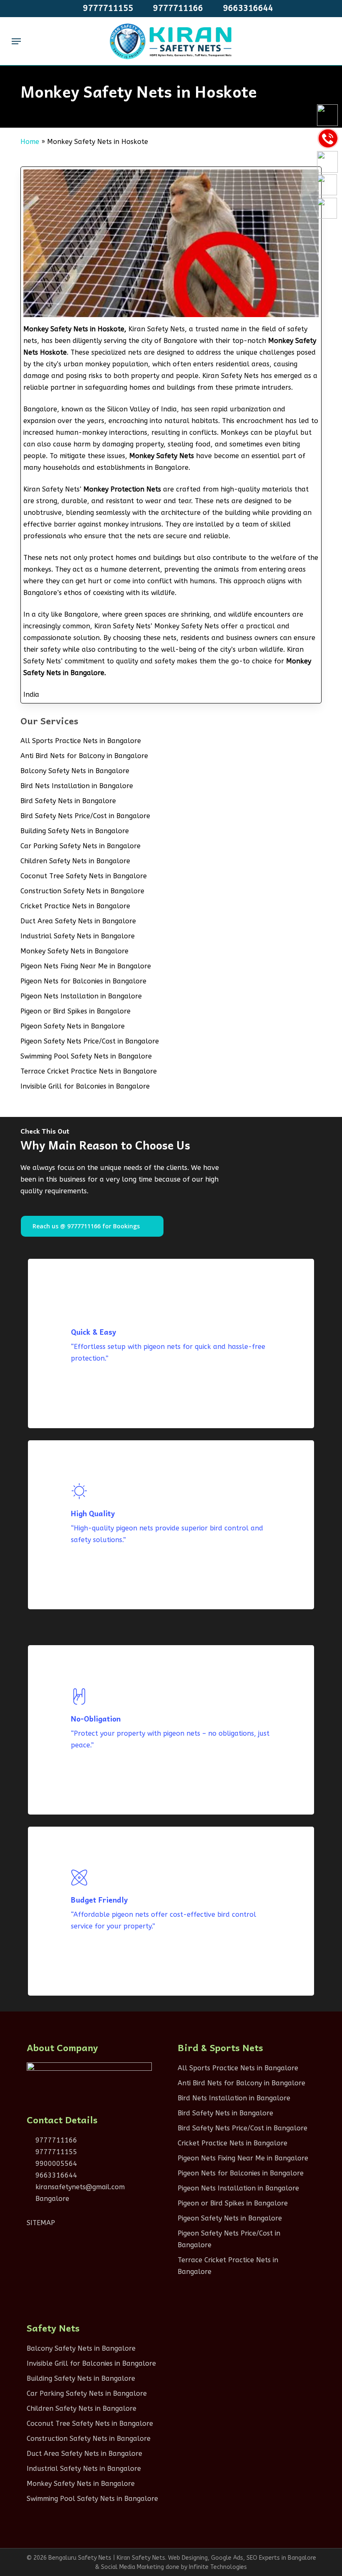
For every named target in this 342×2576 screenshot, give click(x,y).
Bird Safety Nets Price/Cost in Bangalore (85, 816)
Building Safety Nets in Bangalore (75, 831)
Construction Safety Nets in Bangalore (82, 891)
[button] (16, 41)
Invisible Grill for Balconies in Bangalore (85, 1086)
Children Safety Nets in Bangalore (75, 861)
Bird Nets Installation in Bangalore (77, 786)
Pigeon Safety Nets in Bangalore (73, 1026)
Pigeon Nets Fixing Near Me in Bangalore (86, 966)
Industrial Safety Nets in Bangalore (78, 936)
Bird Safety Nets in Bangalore (68, 801)
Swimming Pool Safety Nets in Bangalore (86, 1056)
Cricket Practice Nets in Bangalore (75, 906)
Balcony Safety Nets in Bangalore (75, 771)
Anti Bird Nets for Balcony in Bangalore (84, 756)
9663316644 (55, 2175)
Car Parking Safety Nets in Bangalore (80, 846)
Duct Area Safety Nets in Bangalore (78, 921)
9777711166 (55, 2140)
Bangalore (51, 2199)
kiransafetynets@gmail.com (79, 2187)
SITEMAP (41, 2223)
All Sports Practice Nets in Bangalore (81, 741)
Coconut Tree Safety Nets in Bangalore (84, 876)
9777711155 (55, 2152)
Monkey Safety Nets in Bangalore (74, 951)
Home (30, 142)
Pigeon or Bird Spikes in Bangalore (75, 1011)
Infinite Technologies (218, 2567)
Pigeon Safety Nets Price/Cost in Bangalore (90, 1041)
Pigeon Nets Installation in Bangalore (81, 996)
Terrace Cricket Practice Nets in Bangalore (89, 1071)
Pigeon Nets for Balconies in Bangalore (83, 981)
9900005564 (55, 2164)
